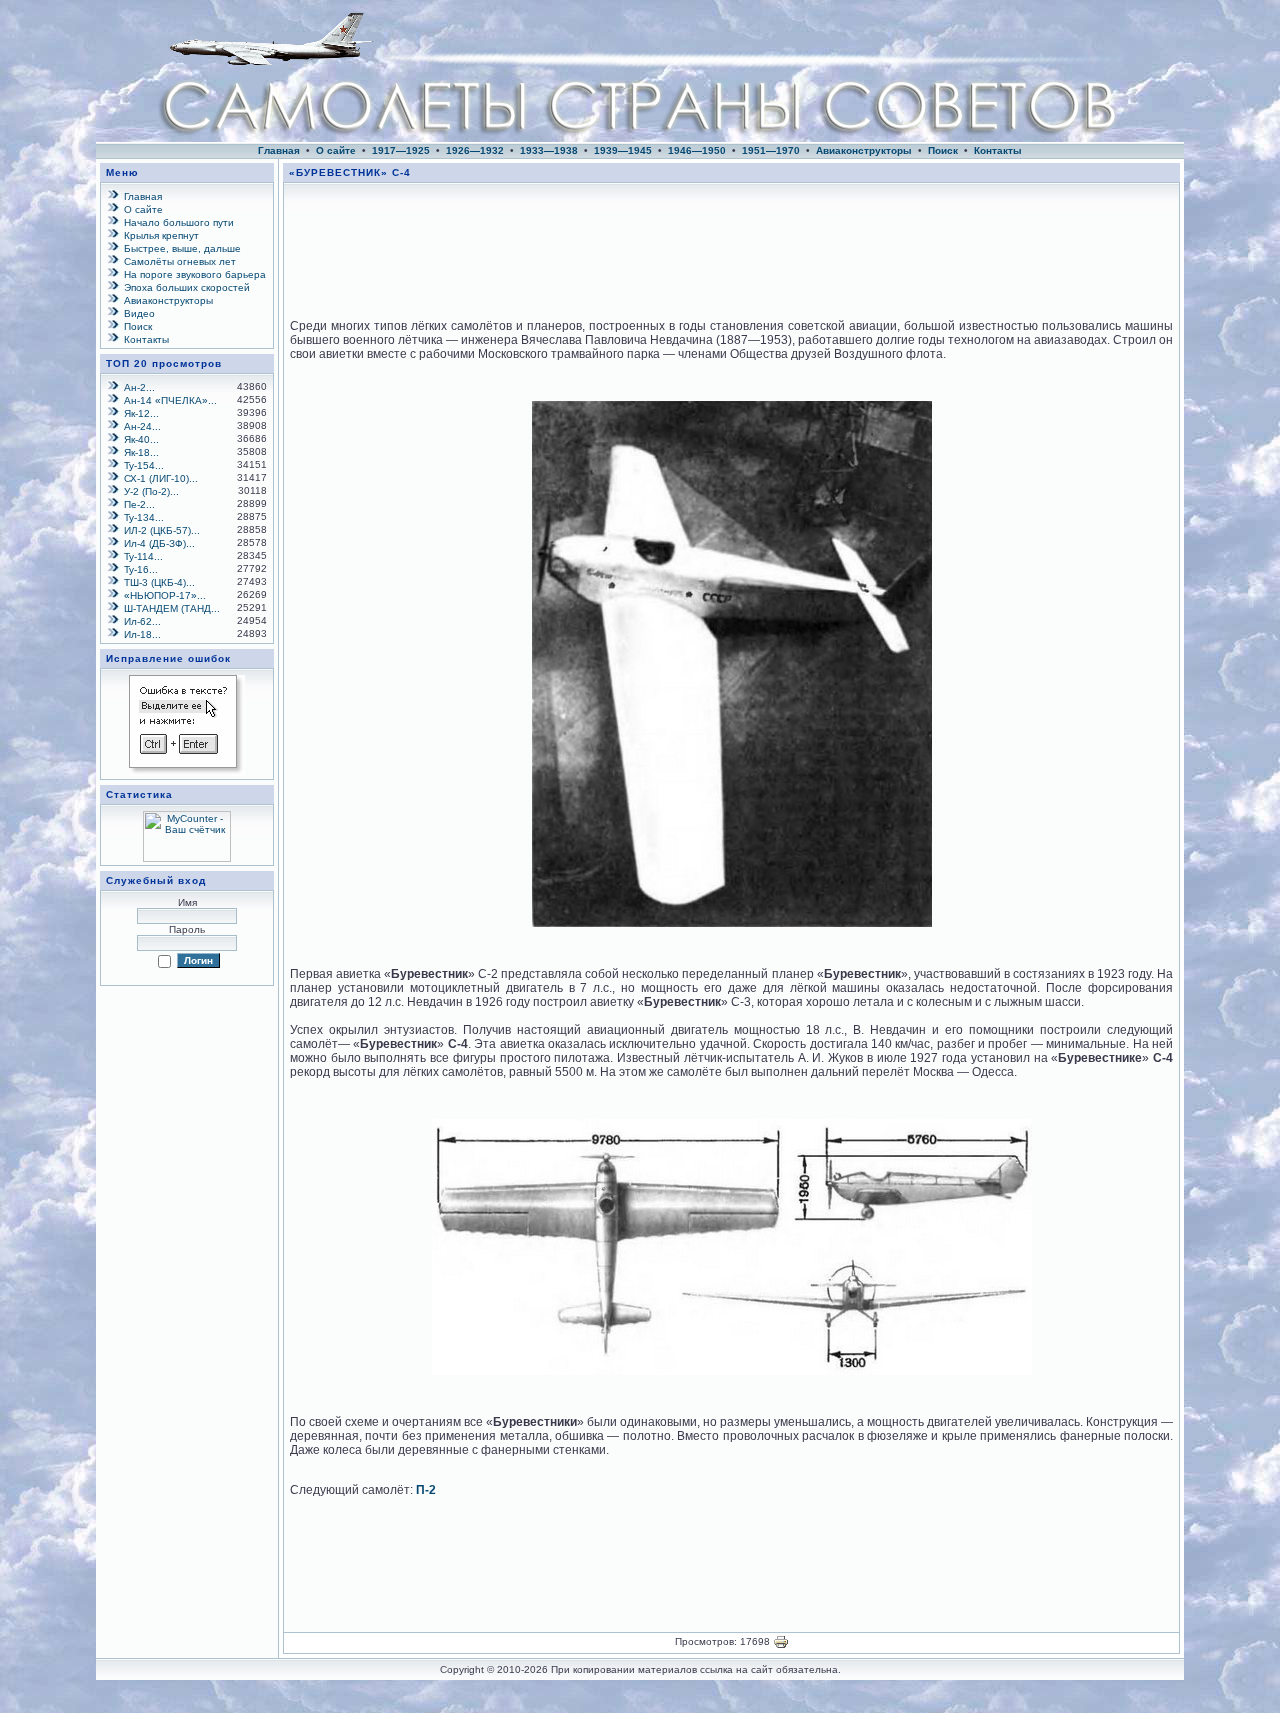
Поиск (943, 150)
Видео (139, 313)
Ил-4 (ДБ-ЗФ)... (159, 543)
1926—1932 (475, 150)
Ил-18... (142, 634)
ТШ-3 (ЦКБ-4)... (159, 582)
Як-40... (141, 439)
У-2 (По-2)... (151, 491)
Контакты (998, 150)
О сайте (336, 150)
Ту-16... (141, 569)
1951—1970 (771, 150)
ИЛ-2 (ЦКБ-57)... (162, 530)
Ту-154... (144, 465)
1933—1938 (549, 150)
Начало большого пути (179, 222)
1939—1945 (623, 150)
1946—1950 (697, 150)
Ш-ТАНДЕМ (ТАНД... (172, 608)
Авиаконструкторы (864, 150)
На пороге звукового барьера (195, 274)
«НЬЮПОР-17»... (165, 595)
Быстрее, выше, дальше (182, 248)
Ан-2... (139, 387)
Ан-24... (142, 426)
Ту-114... (143, 556)
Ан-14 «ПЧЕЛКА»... (170, 400)
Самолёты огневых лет (180, 261)
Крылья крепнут (161, 235)
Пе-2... (139, 504)
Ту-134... (144, 517)
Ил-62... (142, 621)
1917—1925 (401, 150)
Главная (279, 150)
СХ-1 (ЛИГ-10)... (161, 478)
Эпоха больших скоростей (187, 287)
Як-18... (141, 452)
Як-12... (141, 413)
